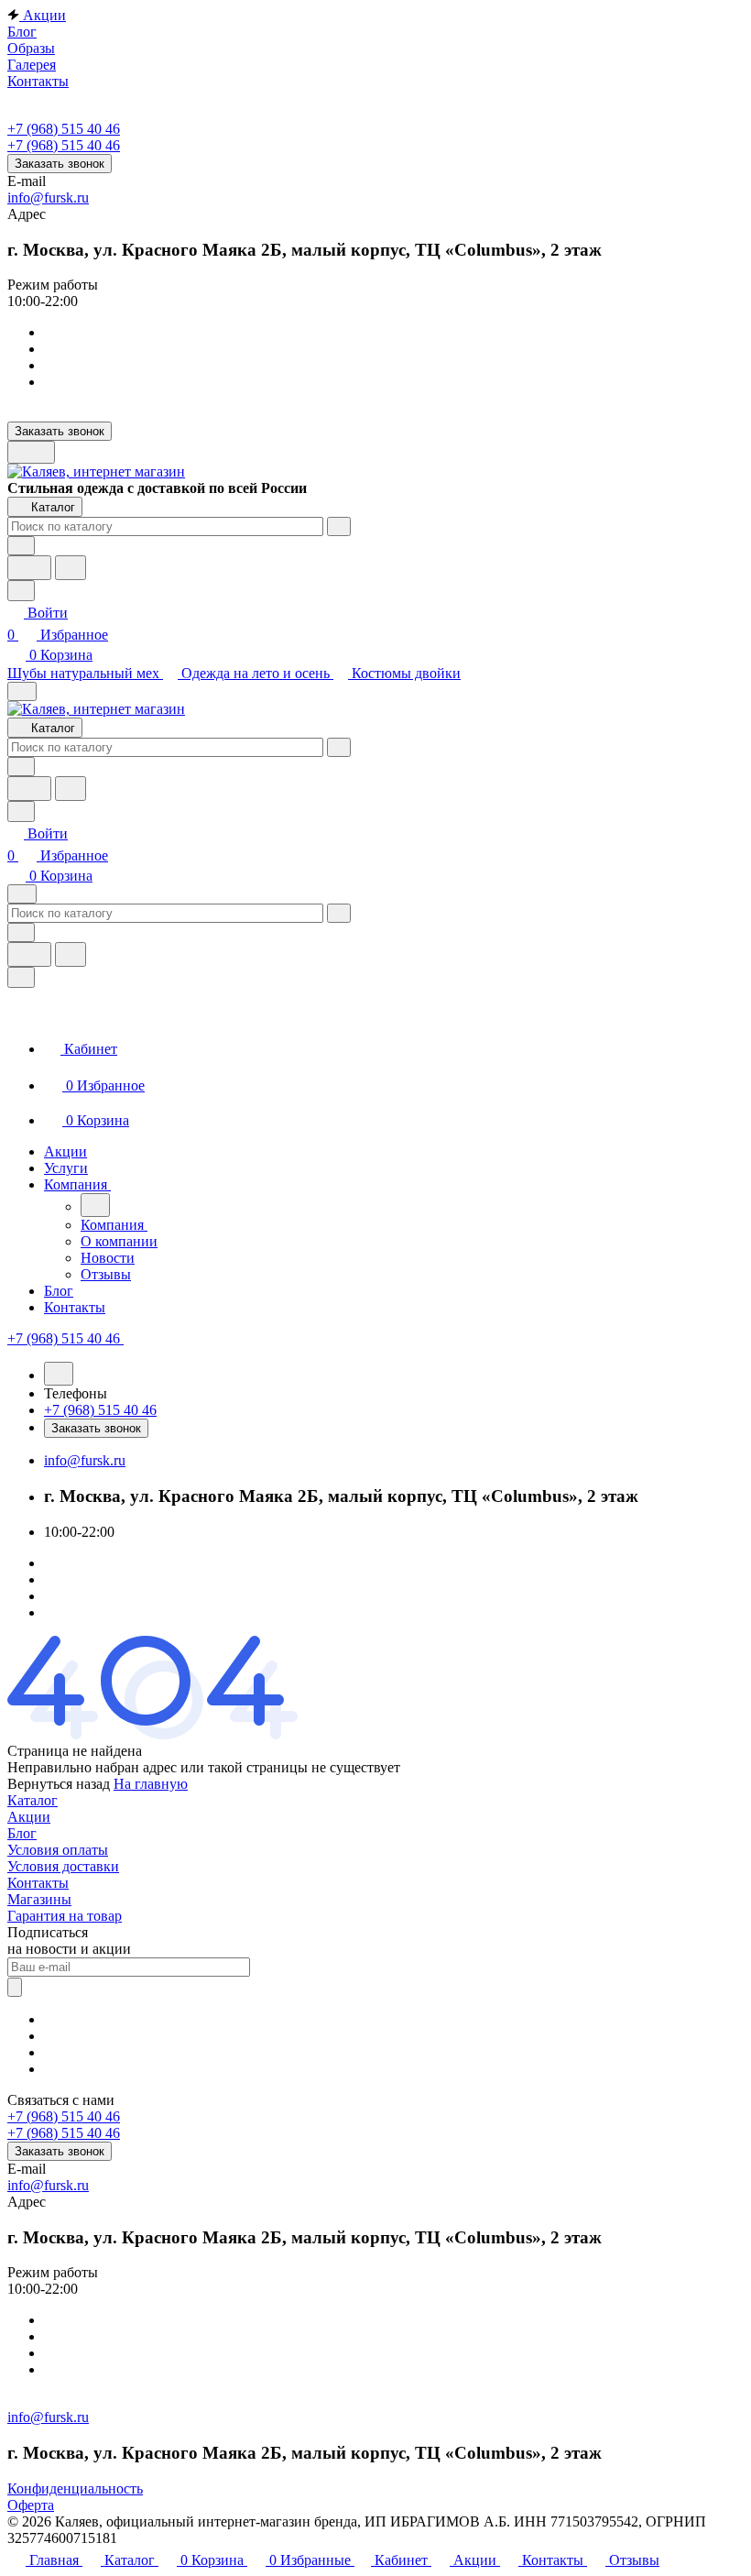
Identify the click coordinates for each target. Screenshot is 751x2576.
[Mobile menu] (22, 894)
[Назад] (95, 1205)
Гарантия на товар (65, 1916)
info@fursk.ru (48, 197)
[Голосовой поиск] (29, 568)
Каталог (33, 1800)
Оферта (31, 2505)
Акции (29, 1817)
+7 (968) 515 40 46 (64, 129)
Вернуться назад (59, 1784)
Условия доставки (63, 1866)
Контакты (38, 1883)
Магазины (39, 1899)
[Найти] (71, 568)
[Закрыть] (21, 977)
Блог (22, 1833)
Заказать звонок (60, 164)
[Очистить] (339, 526)
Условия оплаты (58, 1850)
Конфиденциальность (75, 2488)
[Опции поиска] (21, 546)
